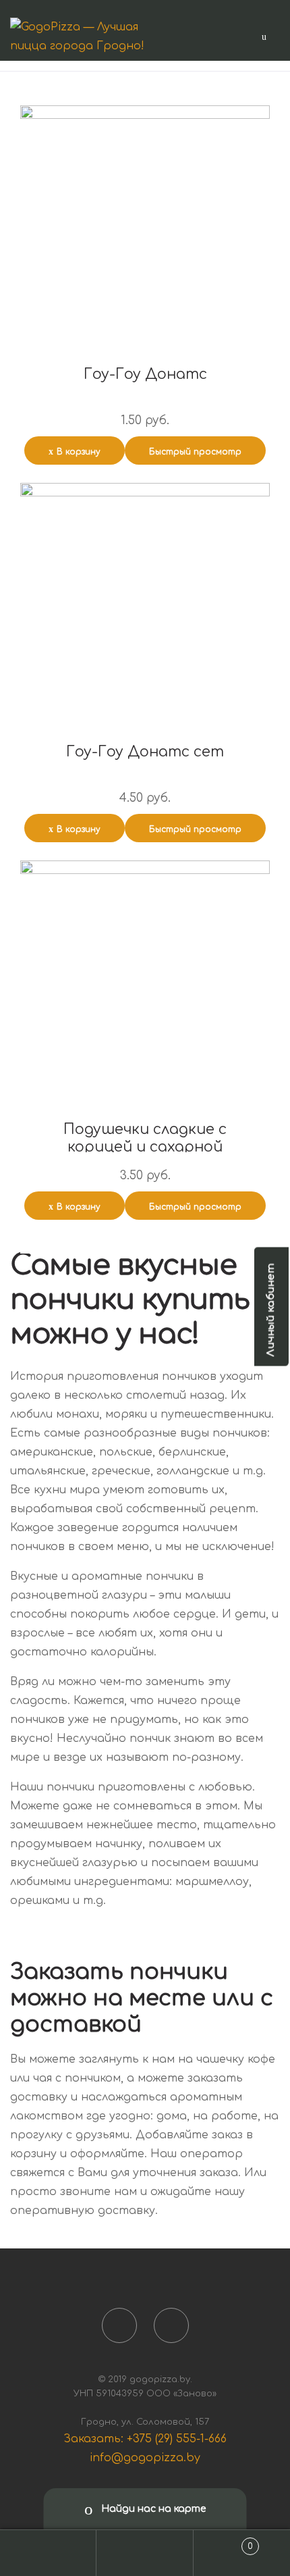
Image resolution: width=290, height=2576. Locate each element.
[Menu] (264, 36)
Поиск (145, 2553)
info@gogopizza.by (145, 2458)
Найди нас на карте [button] (152, 2509)
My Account (48, 2553)
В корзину (79, 452)
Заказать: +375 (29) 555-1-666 (145, 2439)
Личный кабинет (271, 1310)
